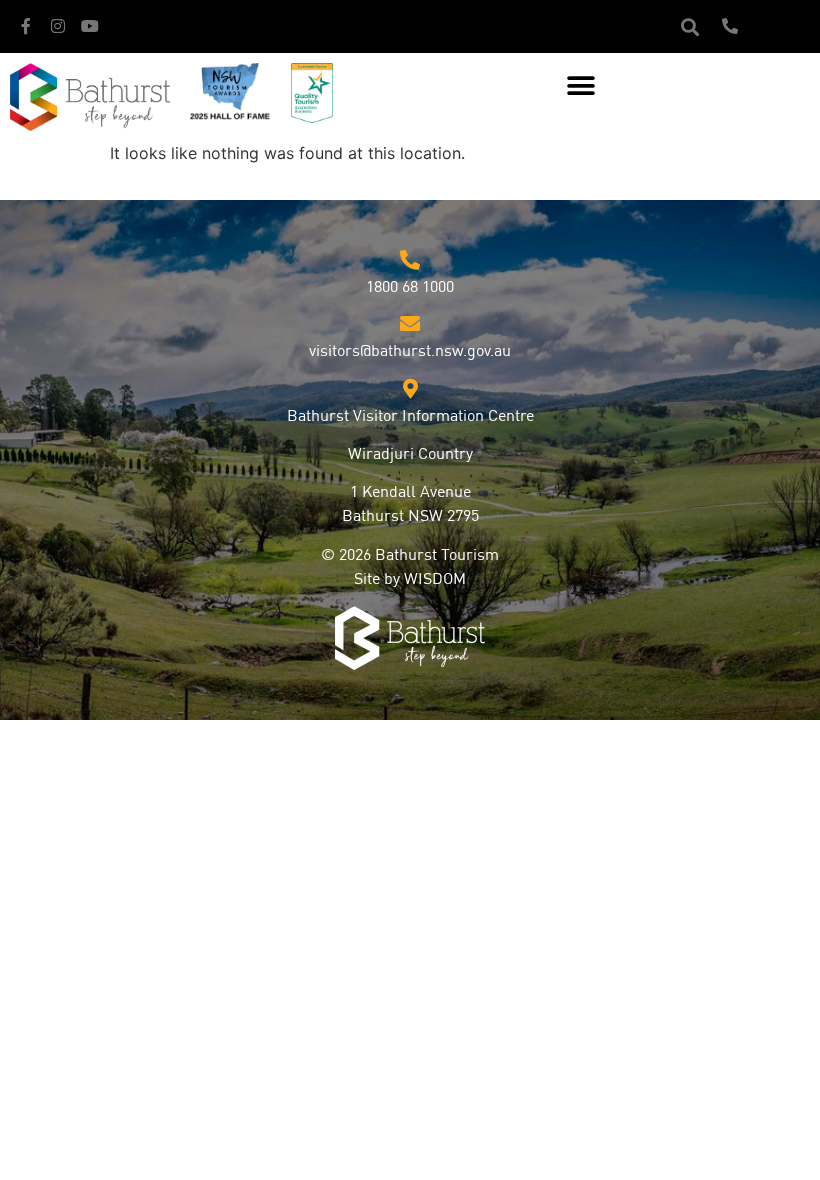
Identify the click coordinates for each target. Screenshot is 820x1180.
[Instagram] (58, 26)
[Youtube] (90, 26)
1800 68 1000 (410, 288)
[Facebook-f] (26, 26)
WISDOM (435, 580)
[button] (689, 26)
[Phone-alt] (730, 26)
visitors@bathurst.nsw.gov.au (410, 352)
